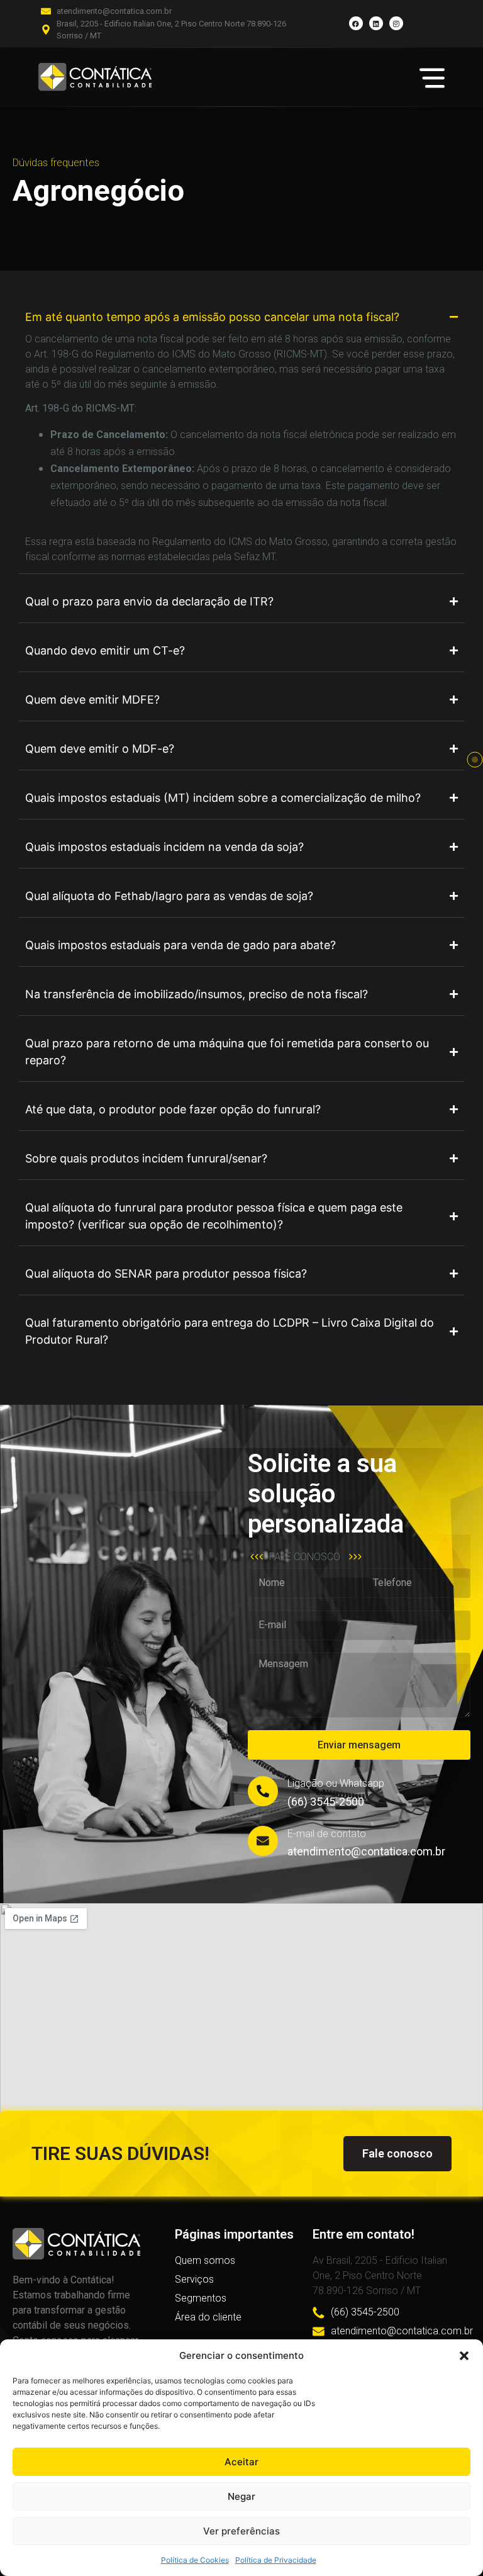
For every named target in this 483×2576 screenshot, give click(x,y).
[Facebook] (356, 23)
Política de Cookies (195, 2560)
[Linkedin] (376, 23)
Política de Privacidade (276, 2560)
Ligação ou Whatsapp (336, 1783)
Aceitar (241, 2462)
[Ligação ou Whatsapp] (263, 1791)
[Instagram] (396, 23)
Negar (241, 2496)
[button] (464, 2356)
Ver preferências (241, 2531)
